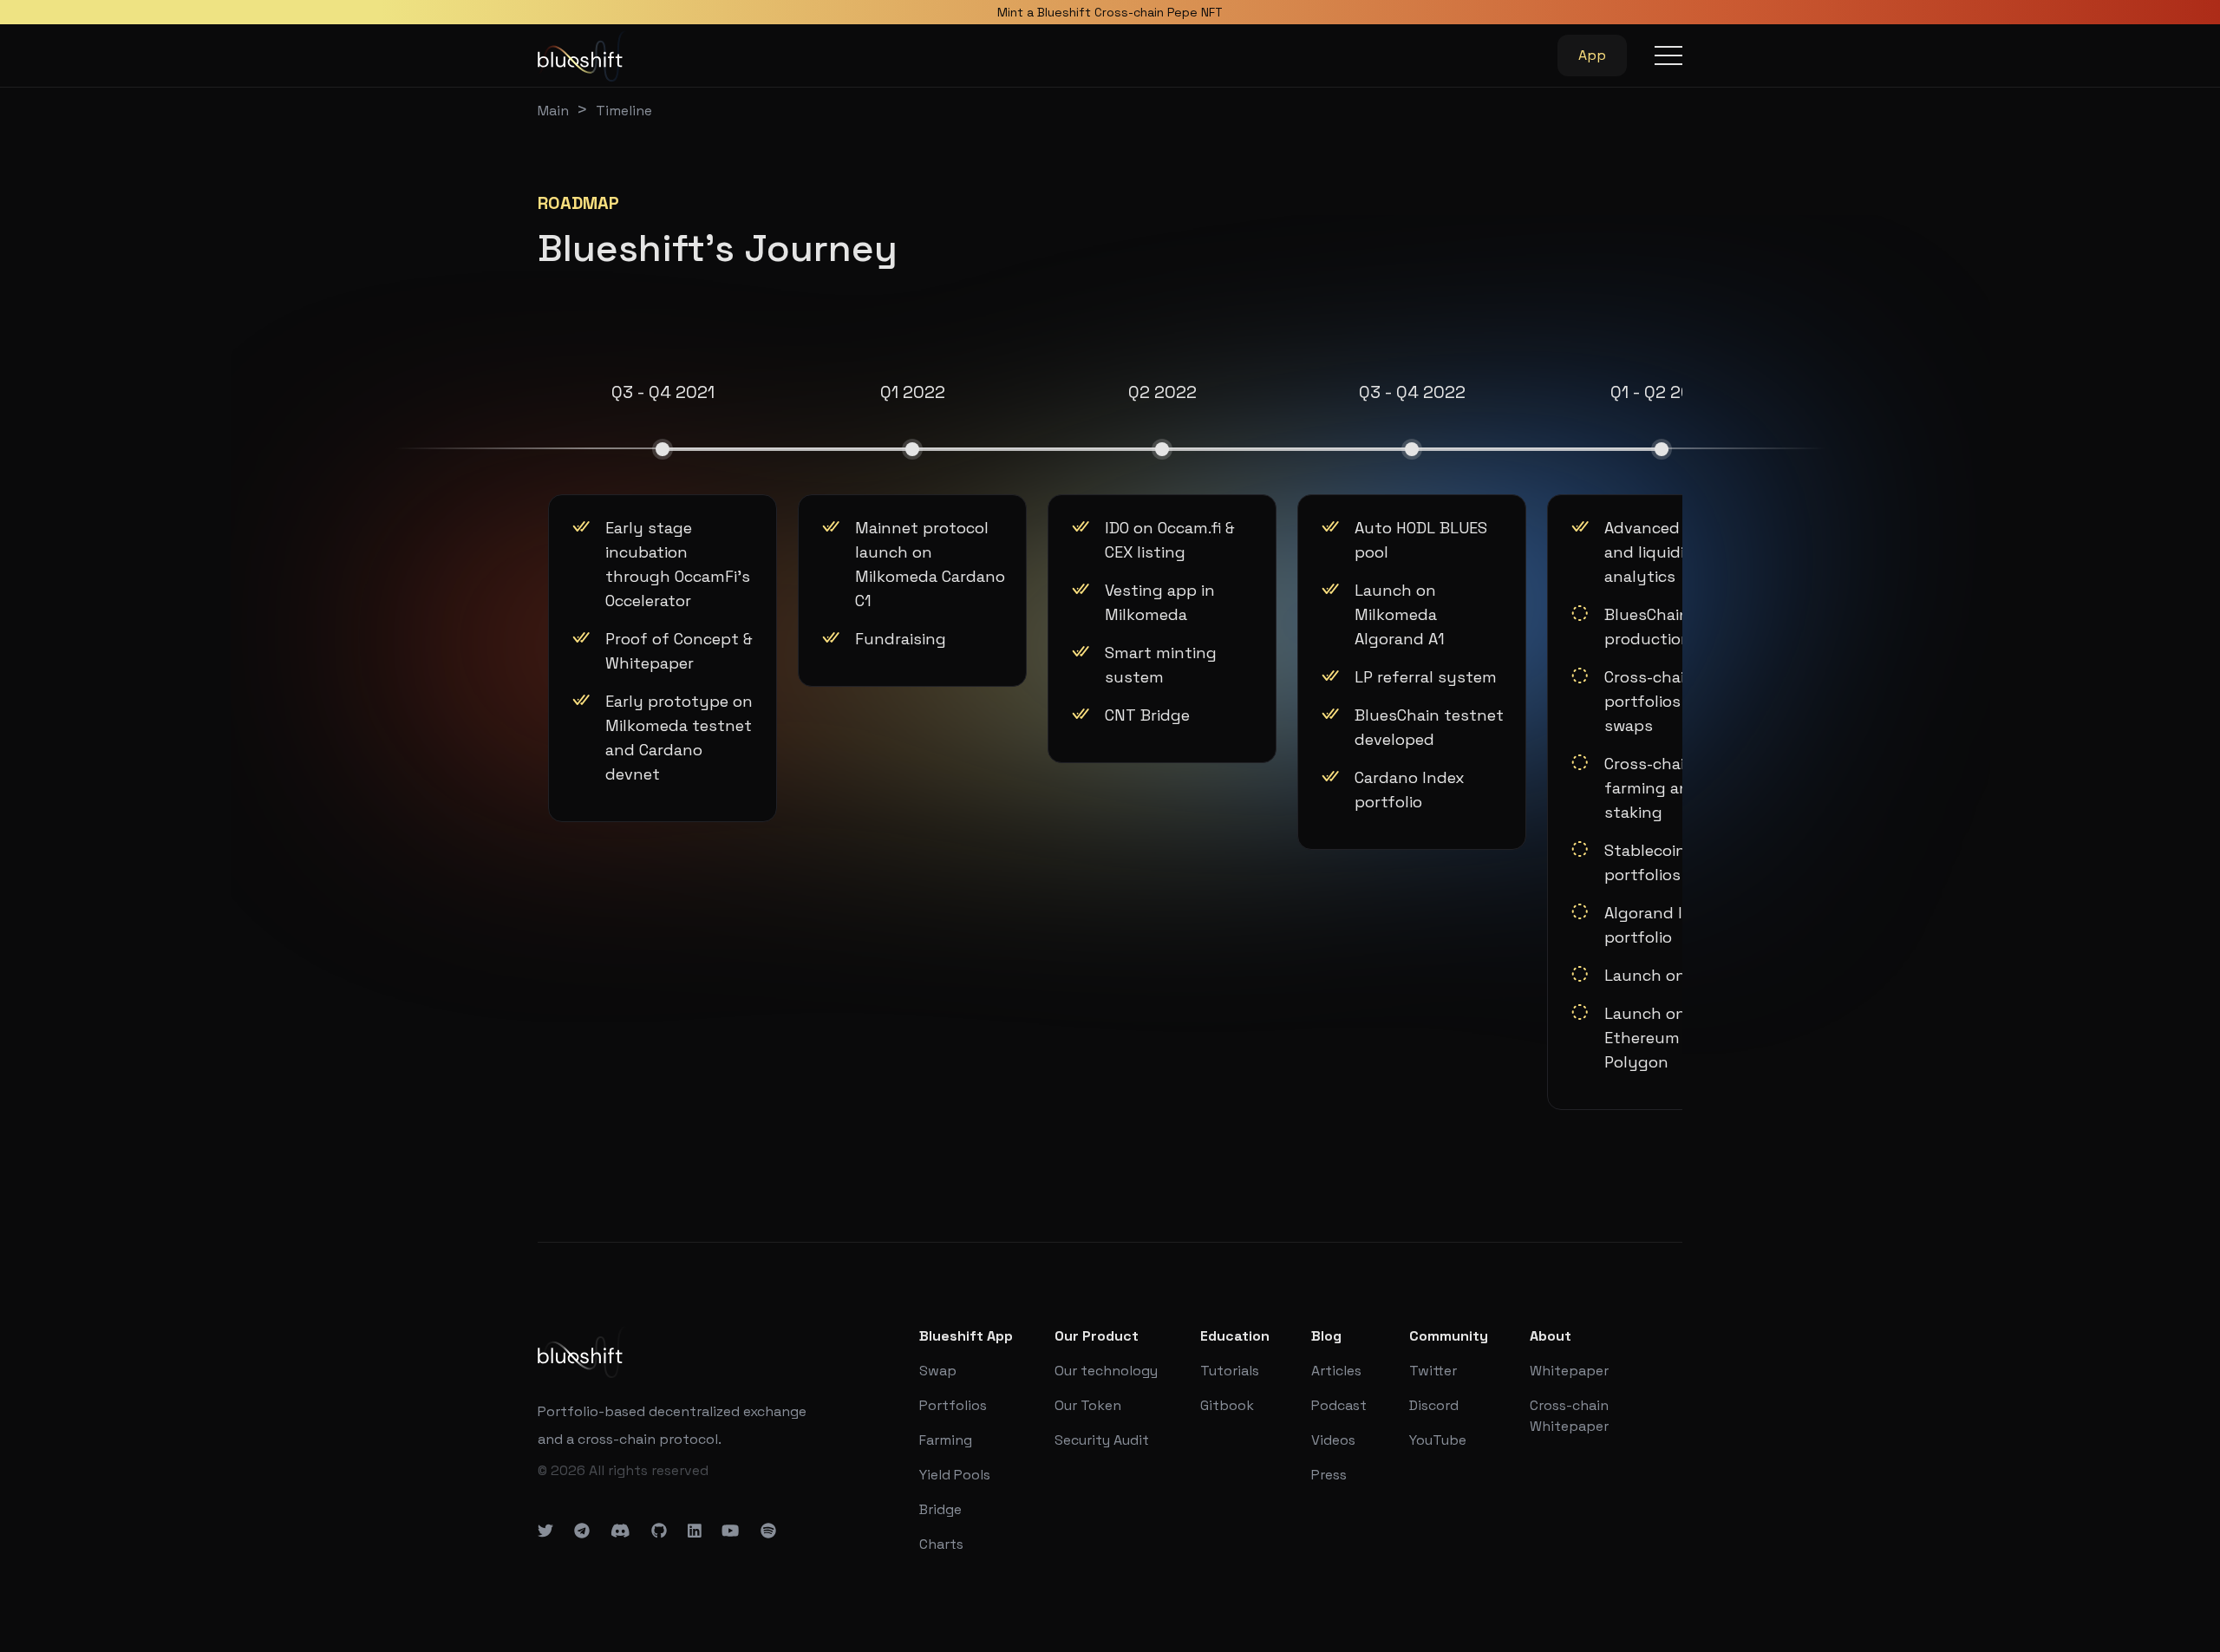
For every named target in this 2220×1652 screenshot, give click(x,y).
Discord (1434, 1405)
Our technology (1106, 1371)
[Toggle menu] (1668, 56)
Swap (938, 1371)
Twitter (1433, 1371)
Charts (941, 1544)
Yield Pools (955, 1475)
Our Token (1088, 1405)
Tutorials (1230, 1371)
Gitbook (1227, 1405)
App (1592, 55)
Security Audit (1102, 1440)
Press (1329, 1475)
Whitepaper (1569, 1371)
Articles (1336, 1371)
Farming (946, 1440)
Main (553, 111)
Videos (1333, 1440)
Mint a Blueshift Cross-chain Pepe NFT (1110, 12)
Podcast (1339, 1405)
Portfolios (953, 1405)
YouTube (1438, 1440)
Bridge (940, 1509)
